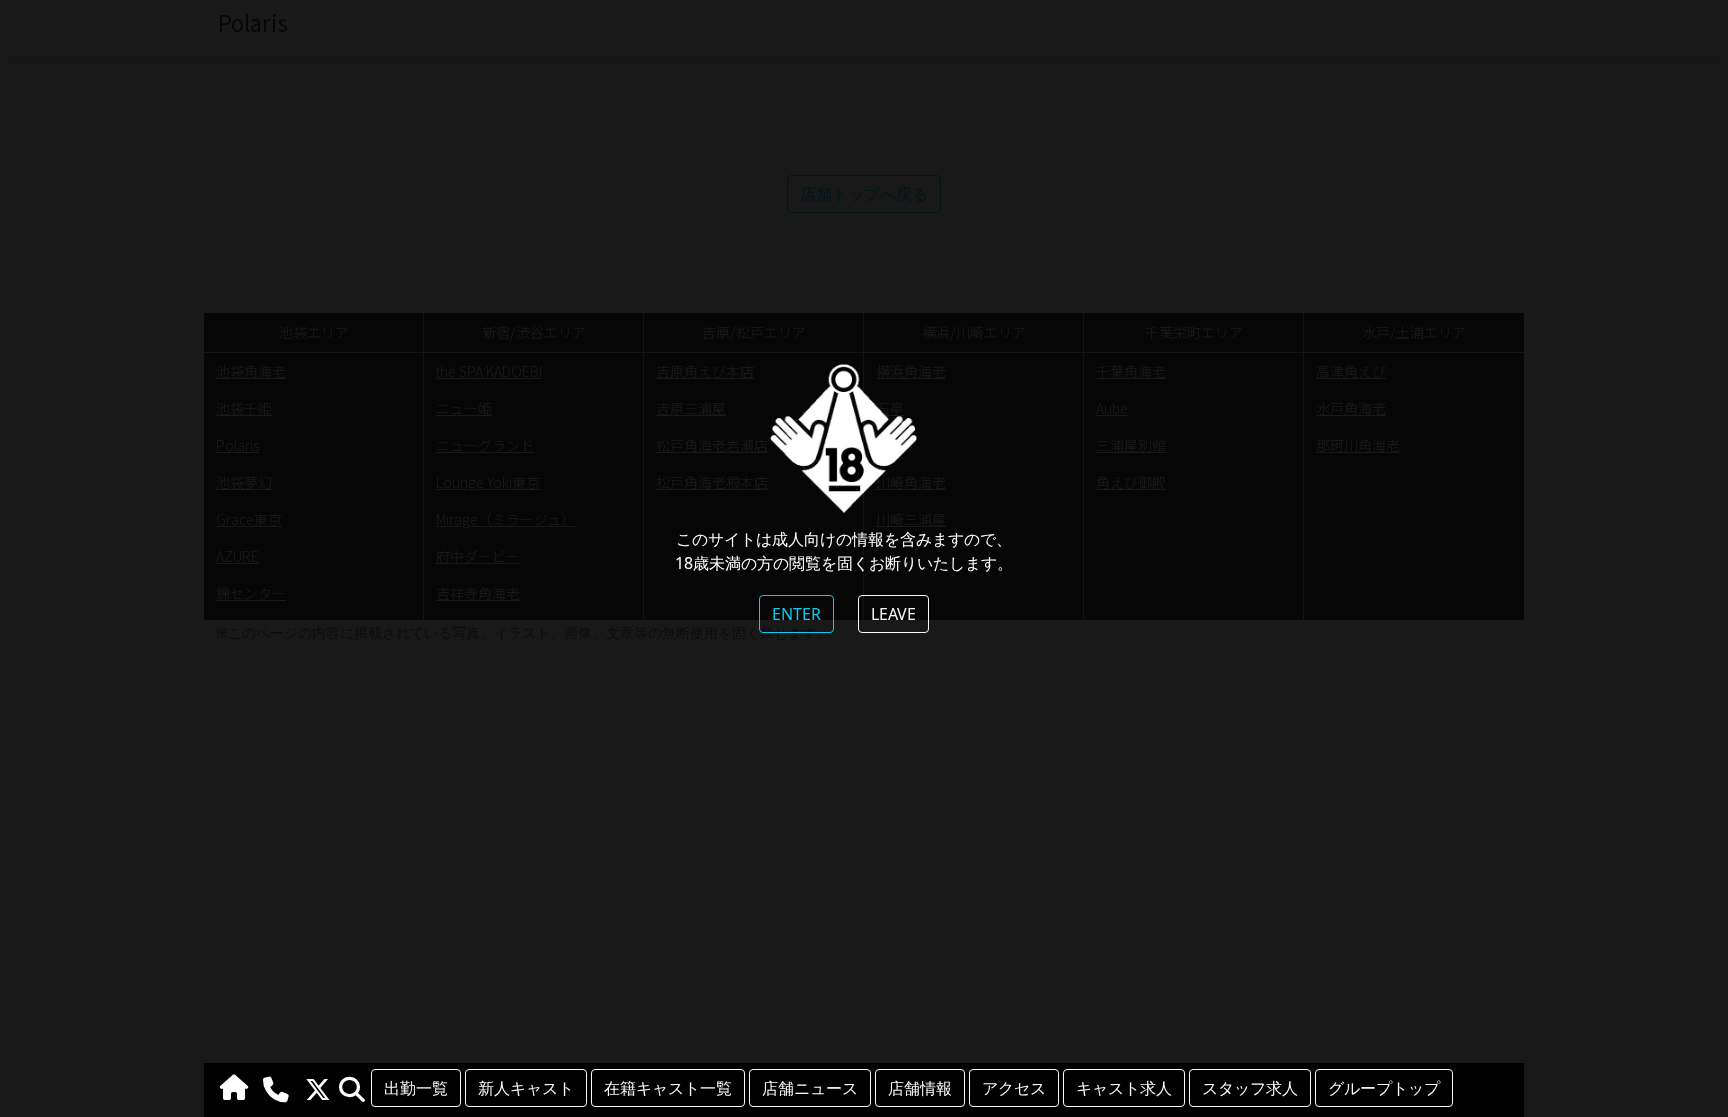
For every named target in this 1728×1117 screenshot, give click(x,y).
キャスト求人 (1124, 1088)
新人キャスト (526, 1088)
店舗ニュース (810, 1088)
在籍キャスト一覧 (668, 1088)
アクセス (1014, 1088)
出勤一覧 (416, 1088)
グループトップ (1384, 1088)
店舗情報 (920, 1088)
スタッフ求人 (1250, 1088)
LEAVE (893, 614)
